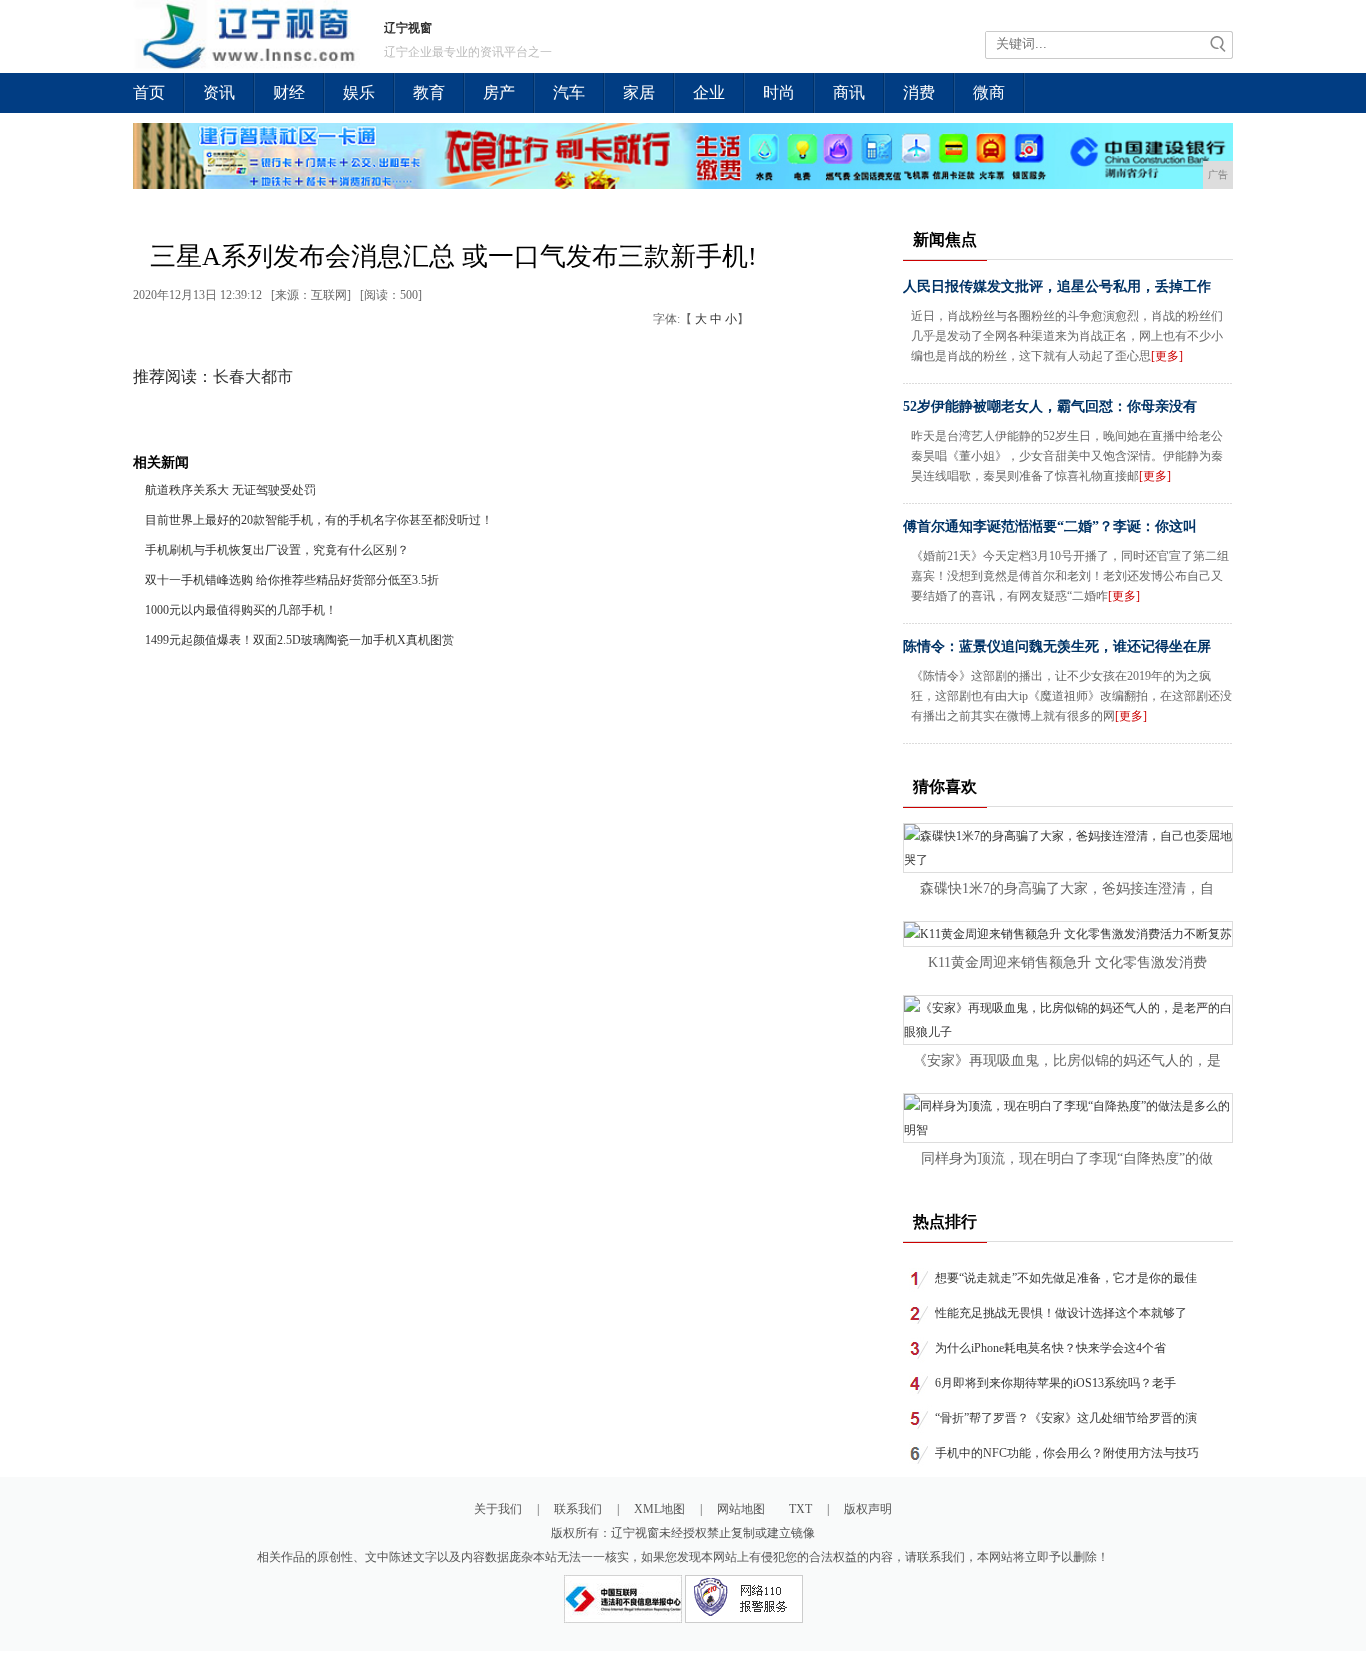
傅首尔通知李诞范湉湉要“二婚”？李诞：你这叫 (1050, 526)
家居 (639, 92)
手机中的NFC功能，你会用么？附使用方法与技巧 (1067, 1453)
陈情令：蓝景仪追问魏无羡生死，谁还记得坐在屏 (1057, 646)
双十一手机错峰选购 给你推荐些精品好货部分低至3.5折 (292, 580)
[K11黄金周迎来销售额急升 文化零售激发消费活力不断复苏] (1068, 934)
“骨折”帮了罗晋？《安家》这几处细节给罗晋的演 (1066, 1418)
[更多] (1167, 356)
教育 (429, 92)
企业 (709, 92)
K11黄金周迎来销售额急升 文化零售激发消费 (1067, 962)
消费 (919, 92)
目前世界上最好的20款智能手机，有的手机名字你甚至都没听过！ (319, 520)
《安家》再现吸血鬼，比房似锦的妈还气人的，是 (1067, 1060)
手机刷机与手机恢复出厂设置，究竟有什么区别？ (277, 550)
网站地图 (741, 1509)
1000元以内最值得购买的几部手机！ (241, 610)
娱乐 (359, 92)
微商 (989, 92)
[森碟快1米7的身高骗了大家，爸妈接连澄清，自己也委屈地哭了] (1068, 860)
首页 (149, 92)
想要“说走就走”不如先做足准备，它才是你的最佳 (1066, 1278)
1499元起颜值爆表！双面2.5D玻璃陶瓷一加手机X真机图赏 (299, 640)
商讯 (849, 92)
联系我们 (578, 1509)
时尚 (779, 92)
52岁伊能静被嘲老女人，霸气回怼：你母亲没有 (1050, 406)
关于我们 (498, 1509)
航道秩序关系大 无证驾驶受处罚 (230, 490)
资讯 (219, 92)
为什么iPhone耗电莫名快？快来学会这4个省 (1050, 1348)
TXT (800, 1509)
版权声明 (868, 1509)
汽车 (569, 92)
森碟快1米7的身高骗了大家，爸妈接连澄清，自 (1067, 888)
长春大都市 (253, 376)
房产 (499, 92)
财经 (289, 92)
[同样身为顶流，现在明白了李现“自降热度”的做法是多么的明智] (1068, 1130)
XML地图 (659, 1509)
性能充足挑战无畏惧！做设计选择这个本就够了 (1061, 1313)
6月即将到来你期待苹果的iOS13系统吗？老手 (1055, 1383)
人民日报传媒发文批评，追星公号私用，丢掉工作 (1057, 286)
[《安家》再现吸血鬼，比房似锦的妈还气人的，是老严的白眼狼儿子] (1068, 1032)
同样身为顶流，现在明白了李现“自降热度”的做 (1067, 1158)
